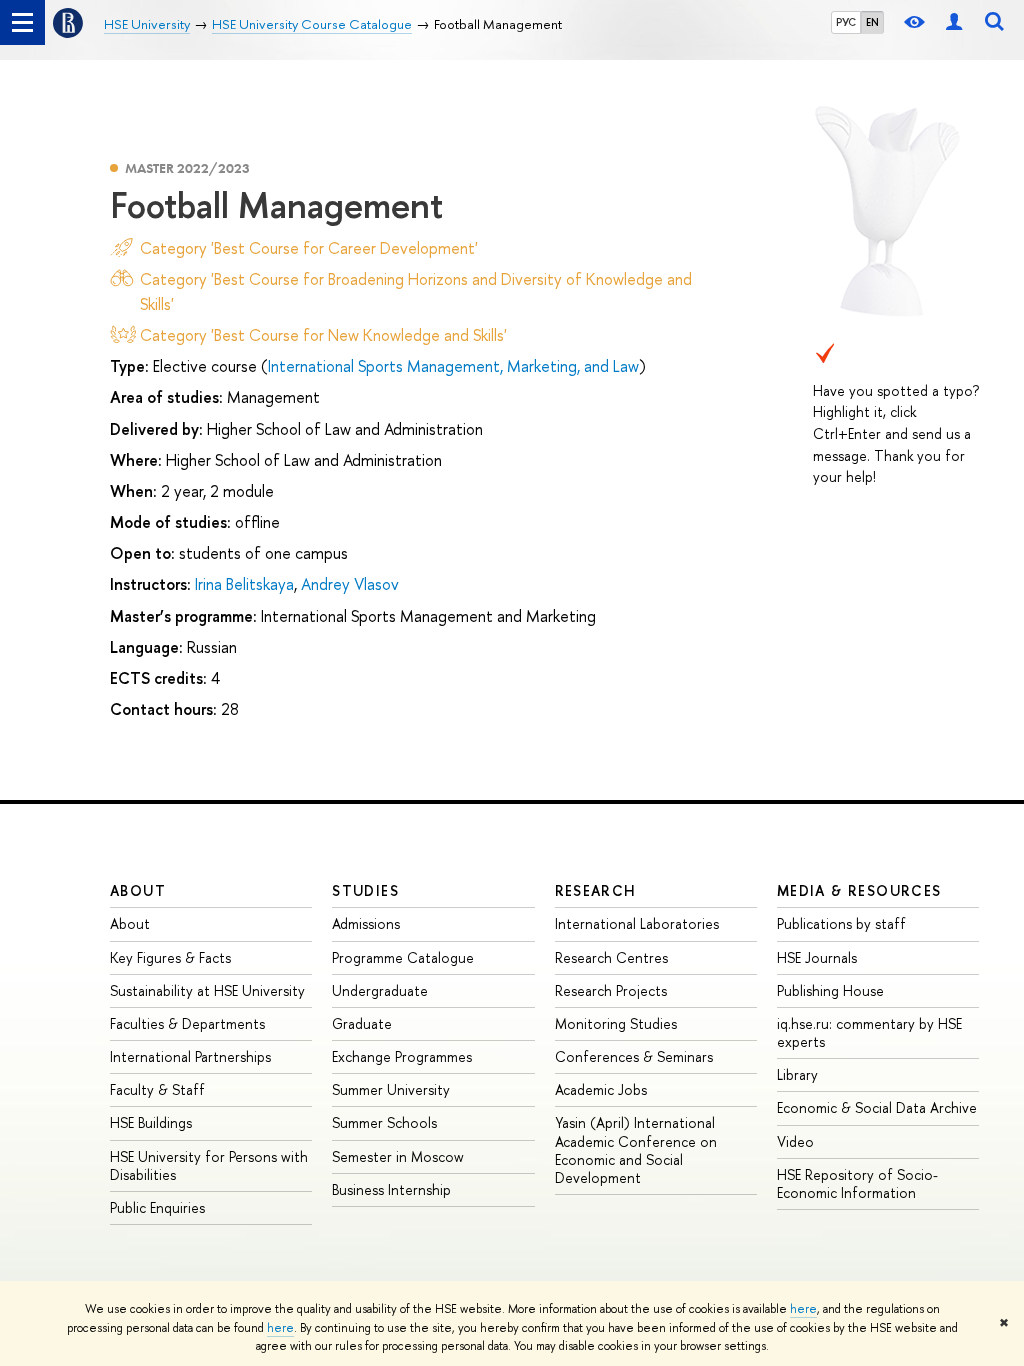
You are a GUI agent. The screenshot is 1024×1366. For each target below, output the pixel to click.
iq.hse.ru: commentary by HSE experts (869, 1032)
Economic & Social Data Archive (877, 1107)
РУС (846, 22)
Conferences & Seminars (634, 1056)
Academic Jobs (601, 1089)
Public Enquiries (157, 1207)
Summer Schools (384, 1122)
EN (872, 22)
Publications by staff (841, 923)
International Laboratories (637, 923)
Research (596, 890)
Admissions (366, 923)
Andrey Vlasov (350, 584)
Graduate (362, 1023)
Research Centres (611, 957)
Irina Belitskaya (244, 584)
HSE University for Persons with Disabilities (209, 1165)
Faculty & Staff (157, 1089)
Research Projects (611, 990)
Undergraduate (380, 990)
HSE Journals (817, 957)
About (138, 890)
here (803, 1309)
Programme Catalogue (403, 957)
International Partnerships (190, 1056)
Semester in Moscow (398, 1156)
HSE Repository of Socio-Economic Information (857, 1183)
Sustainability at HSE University (207, 990)
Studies (365, 890)
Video (795, 1141)
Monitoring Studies (616, 1023)
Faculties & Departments (187, 1023)
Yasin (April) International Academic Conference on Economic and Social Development (636, 1150)
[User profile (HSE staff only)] (954, 22)
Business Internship (391, 1189)
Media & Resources (859, 890)
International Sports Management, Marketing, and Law (453, 366)
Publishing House (830, 990)
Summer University (391, 1089)
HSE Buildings (151, 1122)
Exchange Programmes (402, 1056)
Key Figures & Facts (170, 957)
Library (797, 1074)
